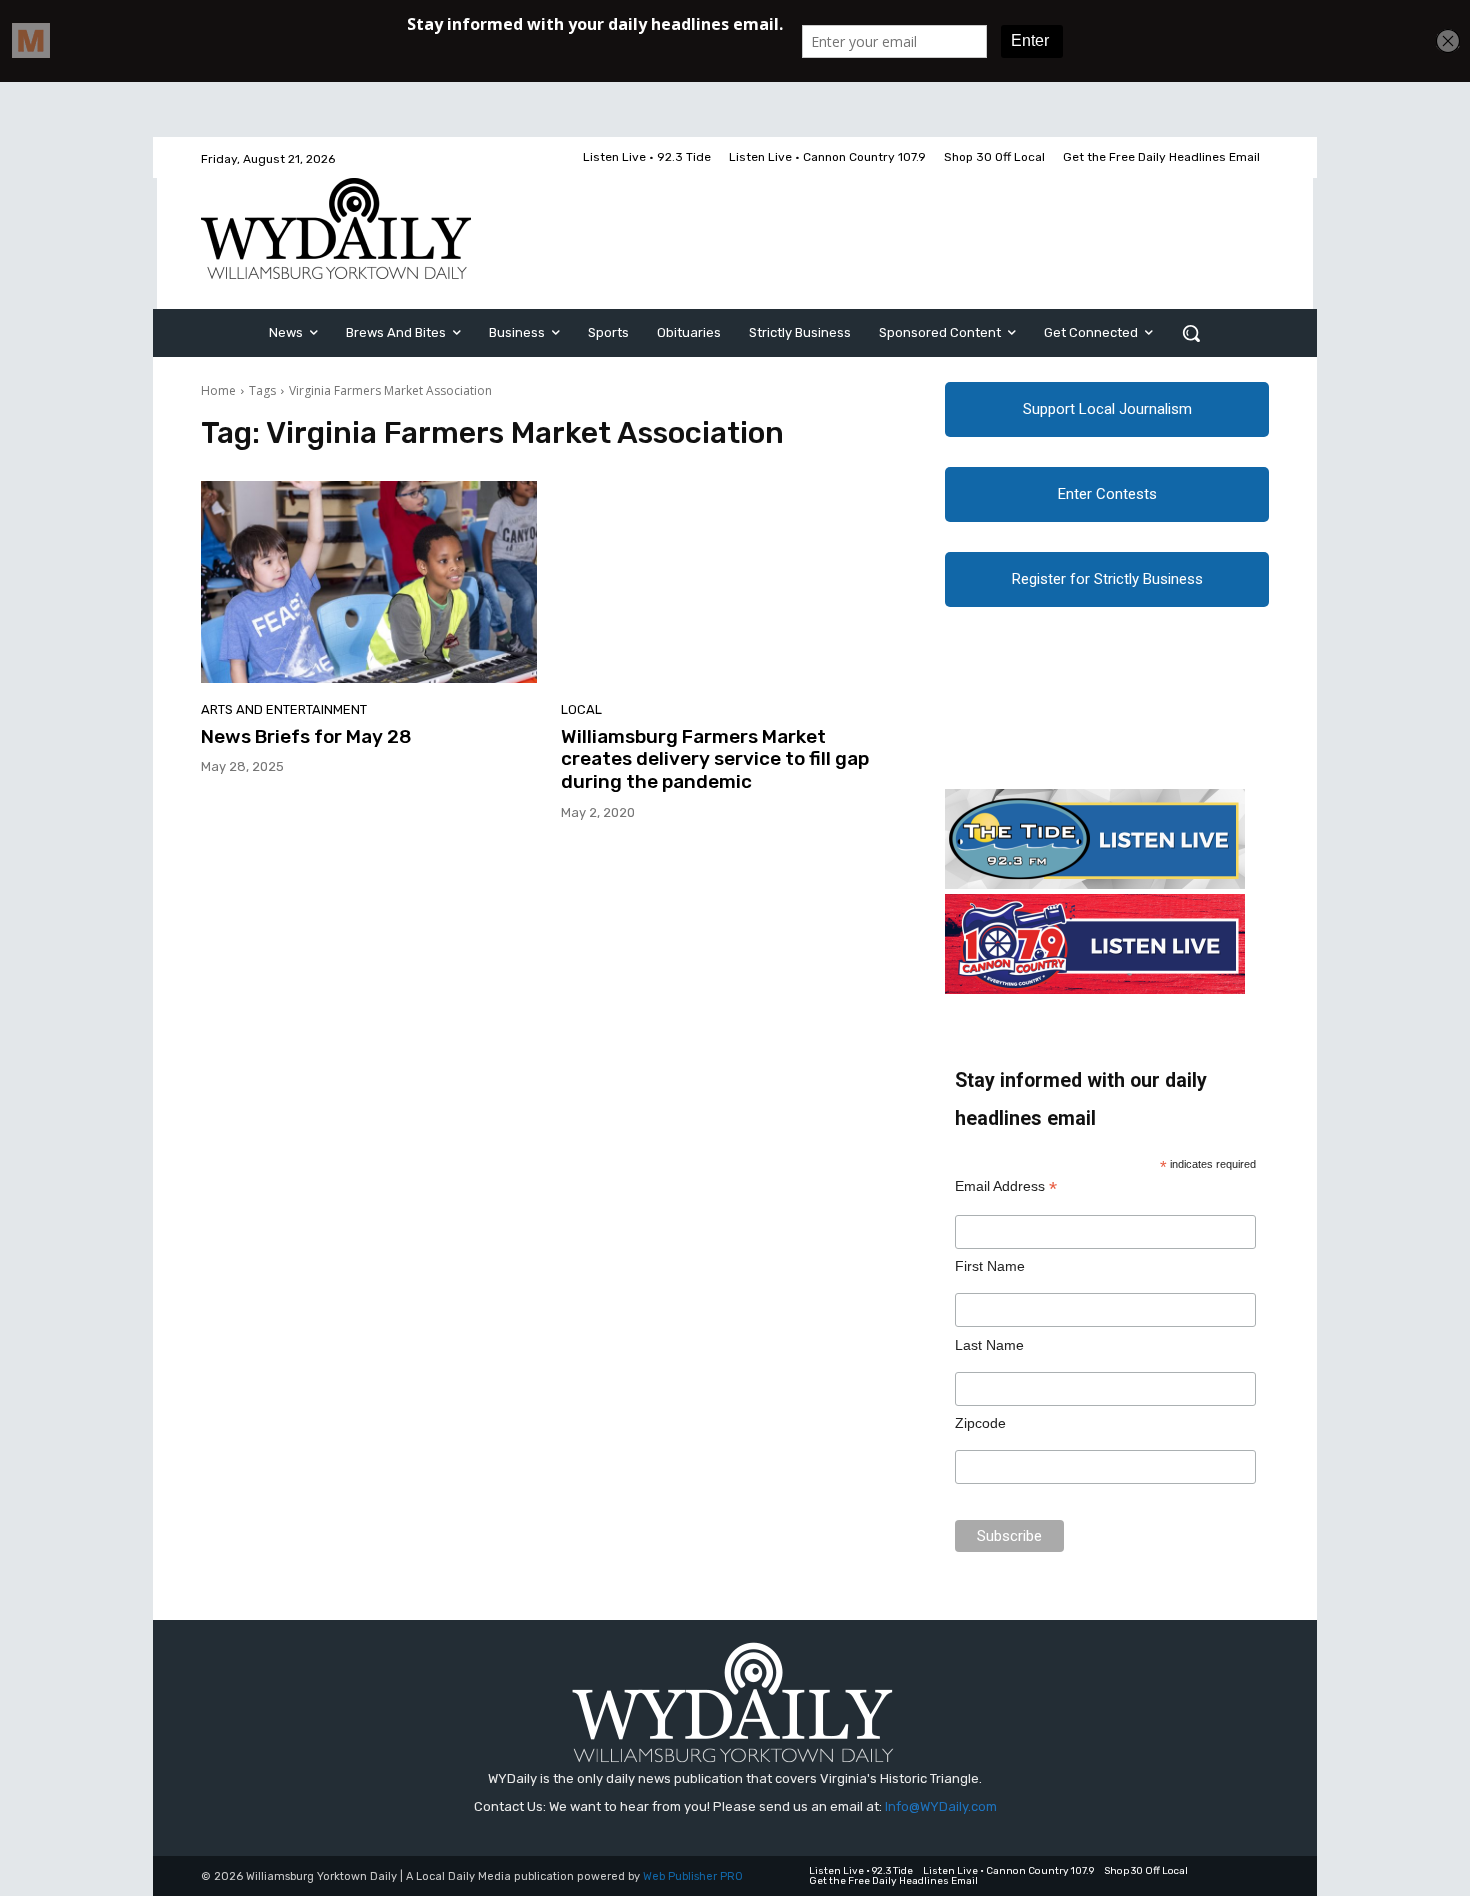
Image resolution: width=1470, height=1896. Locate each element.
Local (581, 709)
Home (218, 390)
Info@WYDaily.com (941, 1806)
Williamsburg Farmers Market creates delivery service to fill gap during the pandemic (715, 759)
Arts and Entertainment (284, 709)
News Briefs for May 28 (306, 736)
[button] (1191, 333)
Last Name (989, 1345)
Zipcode (980, 1423)
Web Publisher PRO (693, 1876)
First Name (990, 1266)
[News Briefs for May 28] (369, 582)
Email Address (1006, 1186)
